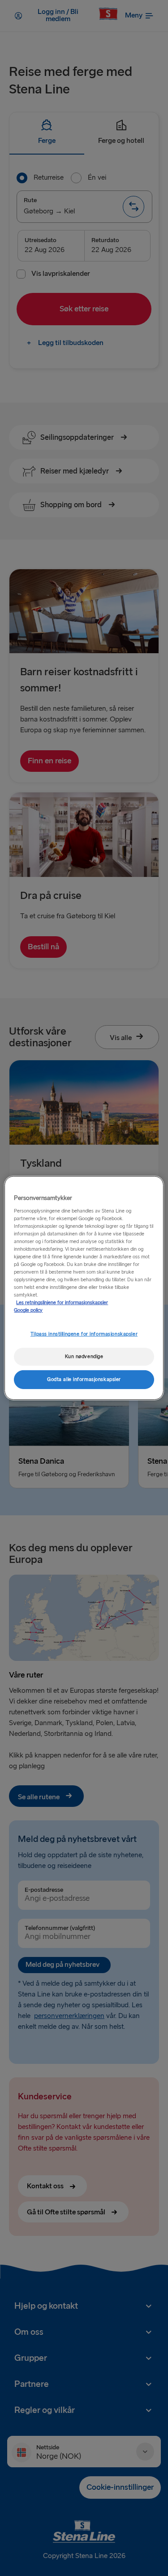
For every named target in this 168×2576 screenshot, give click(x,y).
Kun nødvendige (84, 1357)
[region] (84, 1288)
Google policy (28, 1310)
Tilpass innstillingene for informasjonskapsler (84, 1334)
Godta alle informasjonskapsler (84, 1379)
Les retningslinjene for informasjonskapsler (62, 1303)
